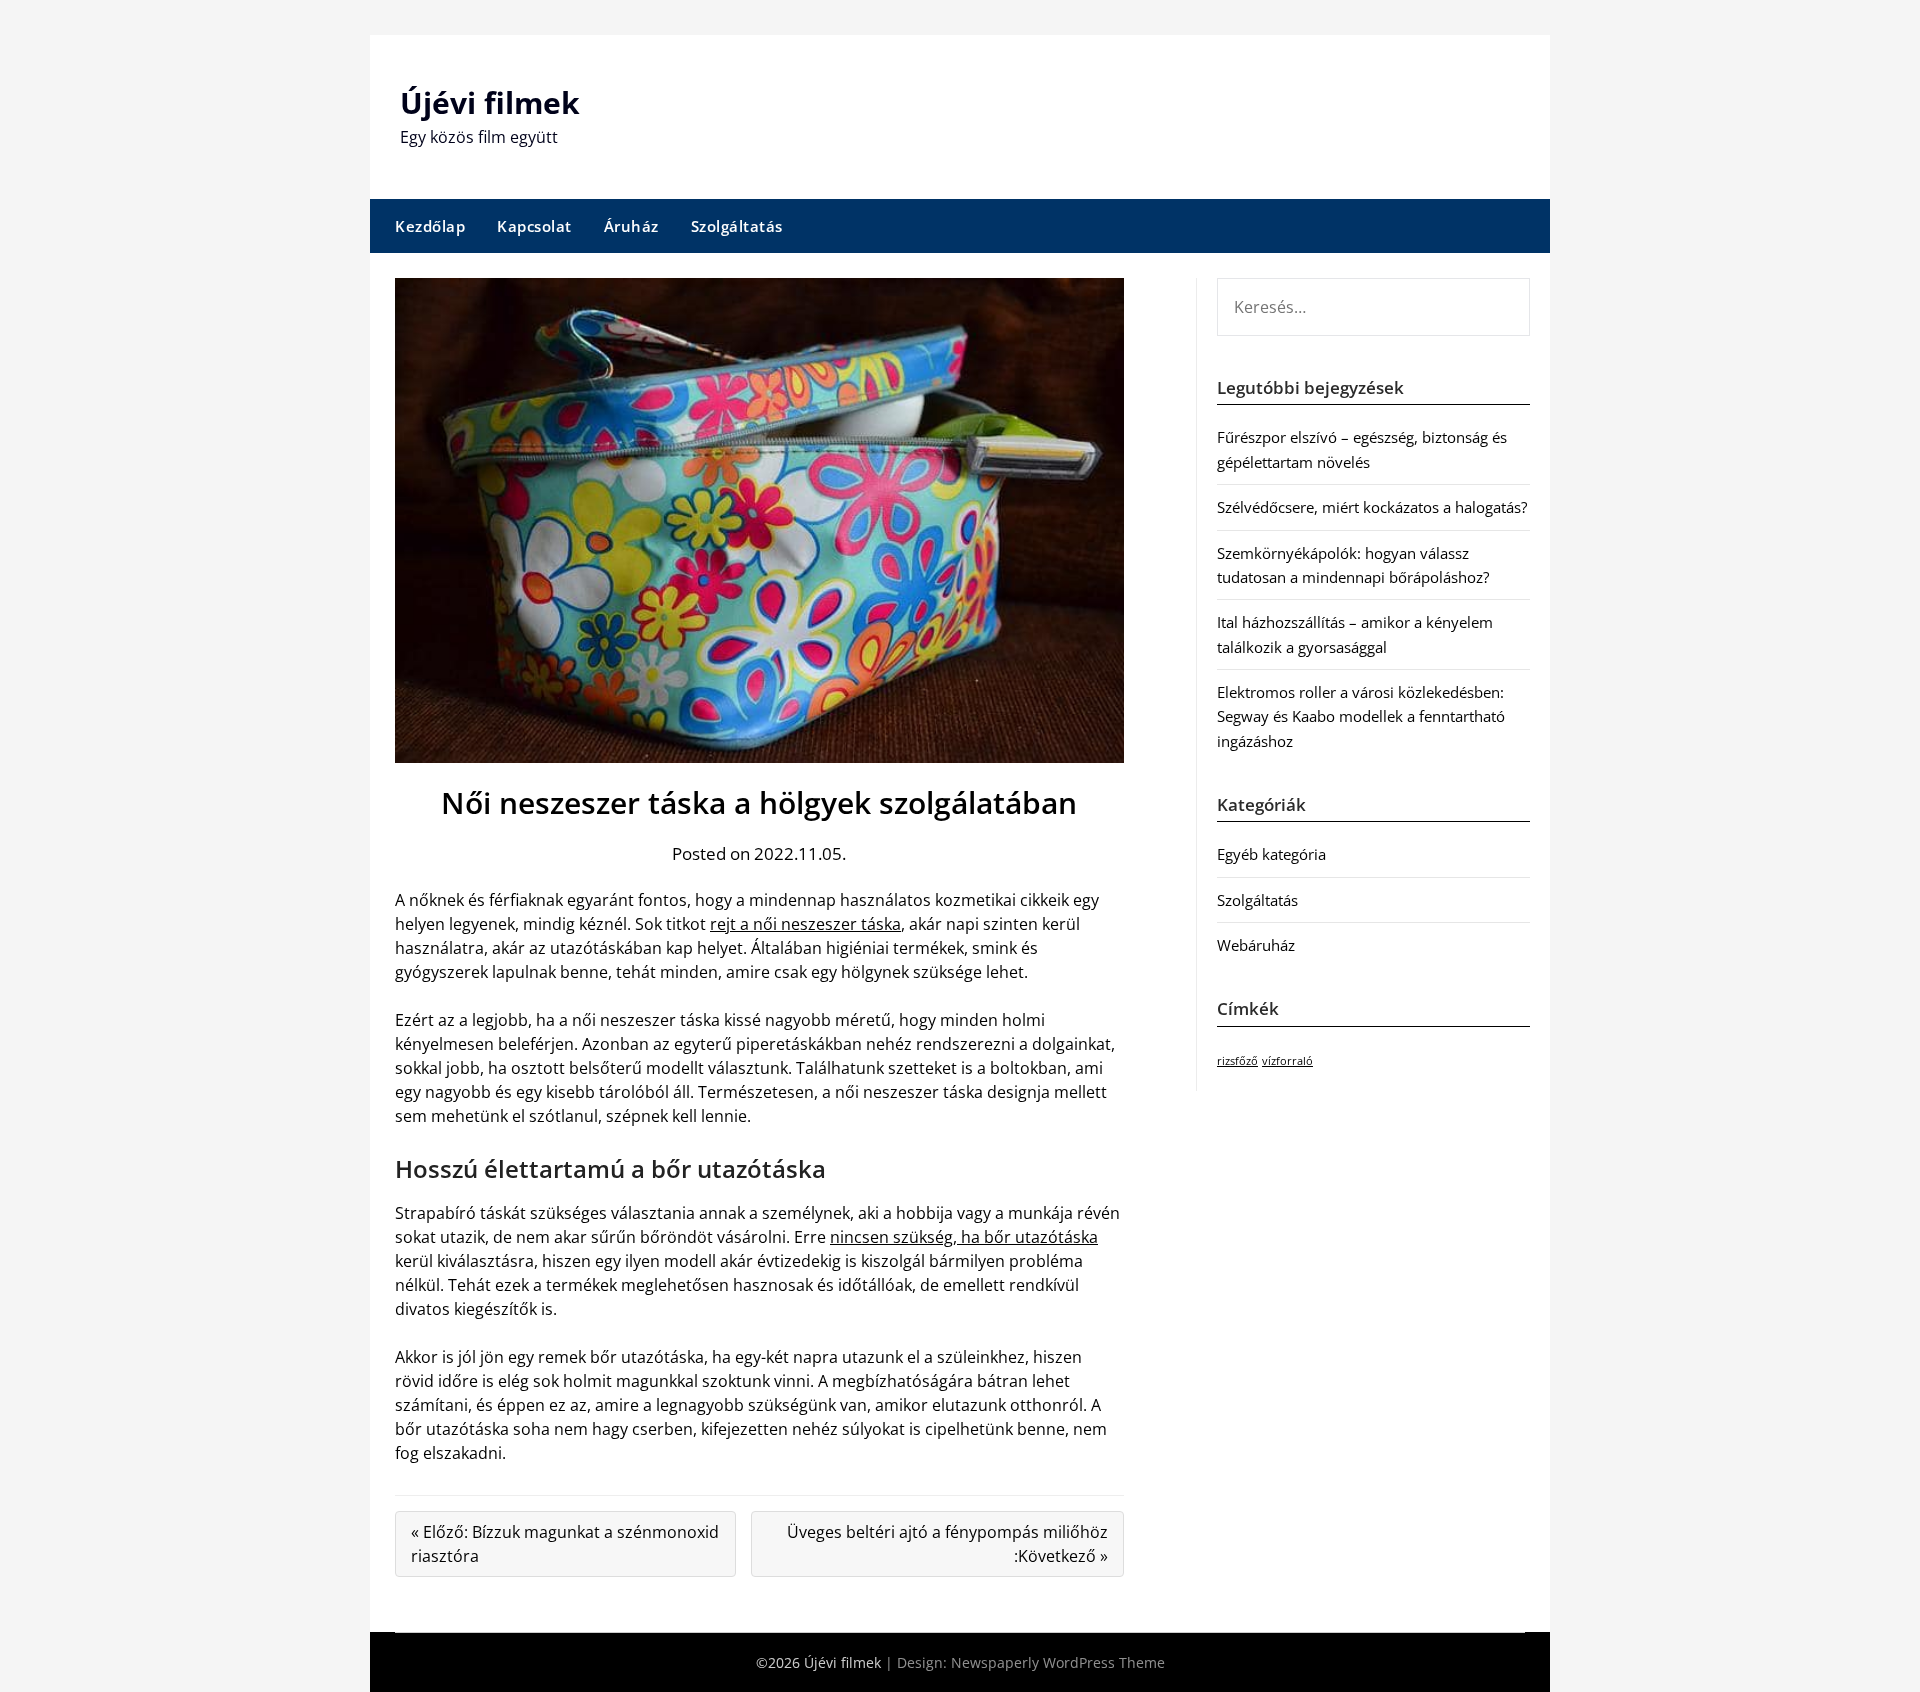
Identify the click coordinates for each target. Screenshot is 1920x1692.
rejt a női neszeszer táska (805, 924)
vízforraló (1287, 1061)
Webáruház (1256, 945)
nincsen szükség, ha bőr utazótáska (964, 1237)
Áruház (631, 226)
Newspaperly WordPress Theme (1058, 1662)
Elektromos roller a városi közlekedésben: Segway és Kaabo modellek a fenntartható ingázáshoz (1361, 716)
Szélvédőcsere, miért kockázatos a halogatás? (1372, 507)
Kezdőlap (430, 226)
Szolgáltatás (737, 226)
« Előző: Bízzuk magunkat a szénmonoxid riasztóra (565, 1544)
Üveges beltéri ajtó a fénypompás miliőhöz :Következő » (947, 1544)
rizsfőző (1237, 1061)
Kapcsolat (534, 226)
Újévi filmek (490, 102)
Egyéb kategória (1271, 854)
